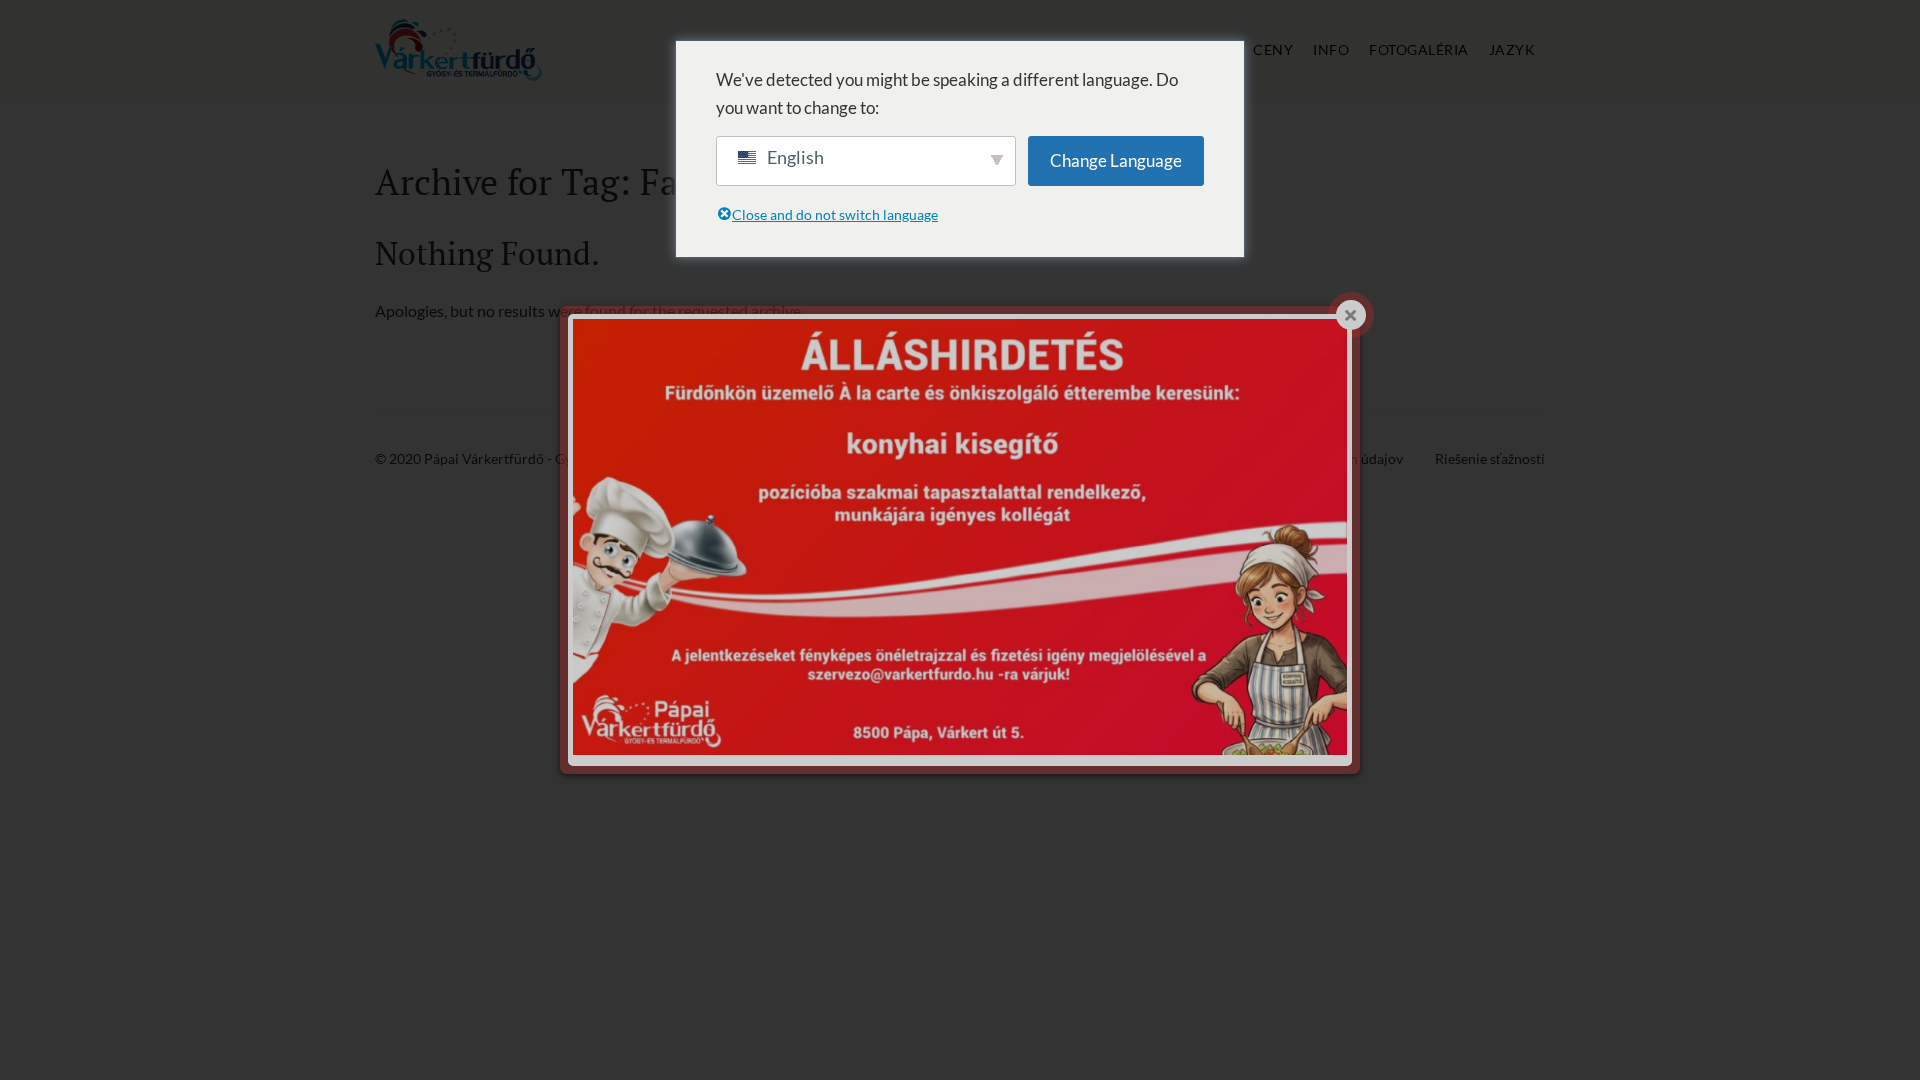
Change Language (1116, 160)
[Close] (1351, 315)
